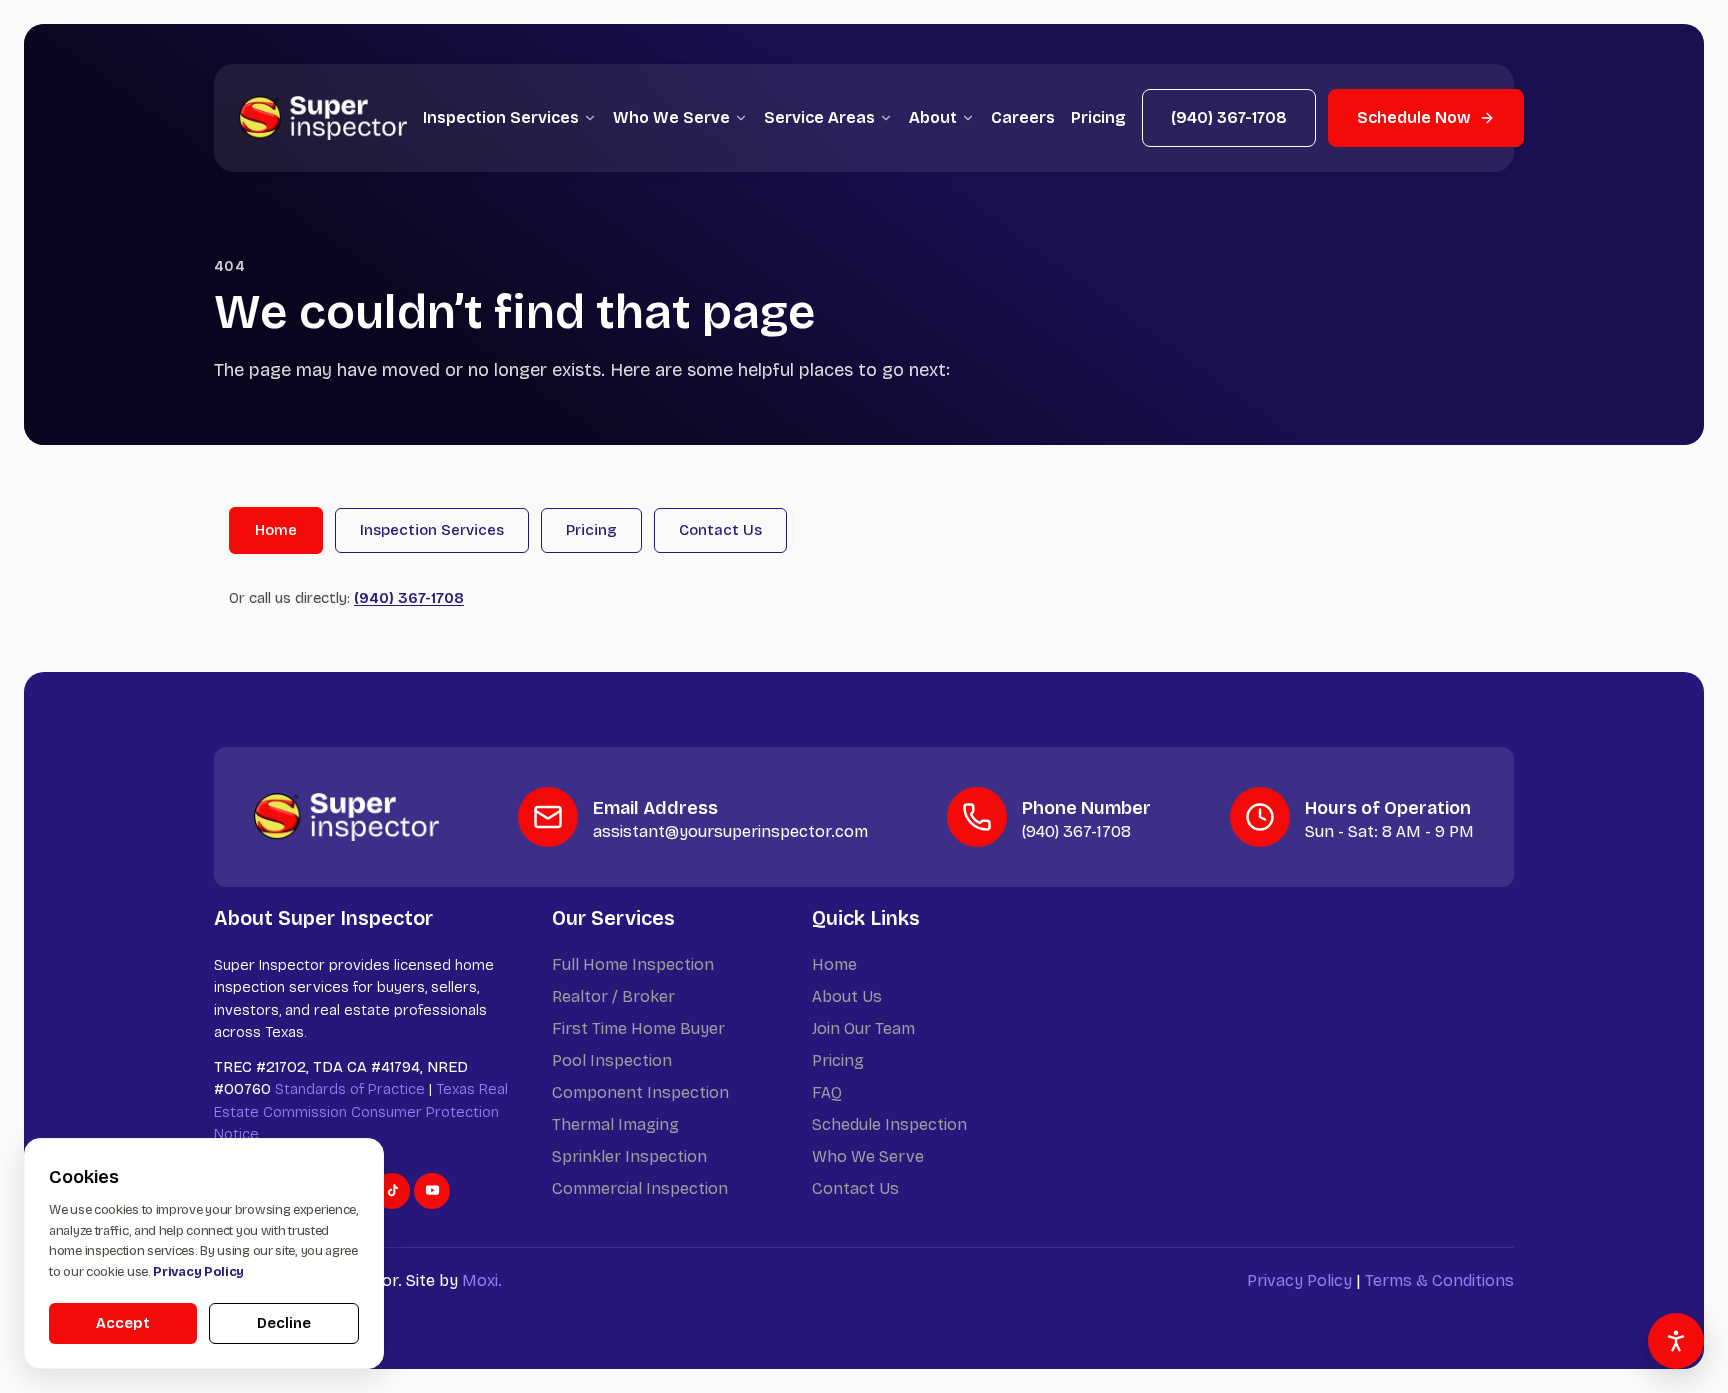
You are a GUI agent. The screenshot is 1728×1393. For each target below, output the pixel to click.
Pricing (1098, 117)
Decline (284, 1323)
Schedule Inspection (889, 1124)
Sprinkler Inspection (629, 1156)
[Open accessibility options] (1676, 1341)
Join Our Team (863, 1028)
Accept (123, 1323)
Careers (1023, 117)
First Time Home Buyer (638, 1028)
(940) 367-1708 (1229, 117)
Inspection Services (501, 117)
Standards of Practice (350, 1089)
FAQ (827, 1092)
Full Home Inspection (633, 964)
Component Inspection (640, 1092)
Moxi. (482, 1280)
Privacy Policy (1299, 1280)
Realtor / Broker (613, 996)
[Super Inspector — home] (323, 118)
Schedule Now (1414, 117)
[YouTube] (432, 1191)
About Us (847, 996)
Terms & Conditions (1439, 1280)
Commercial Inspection (640, 1188)
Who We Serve (671, 117)
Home (276, 530)
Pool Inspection (612, 1060)
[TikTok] (392, 1191)
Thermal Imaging (615, 1124)
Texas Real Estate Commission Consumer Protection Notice (361, 1111)
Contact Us (720, 530)
